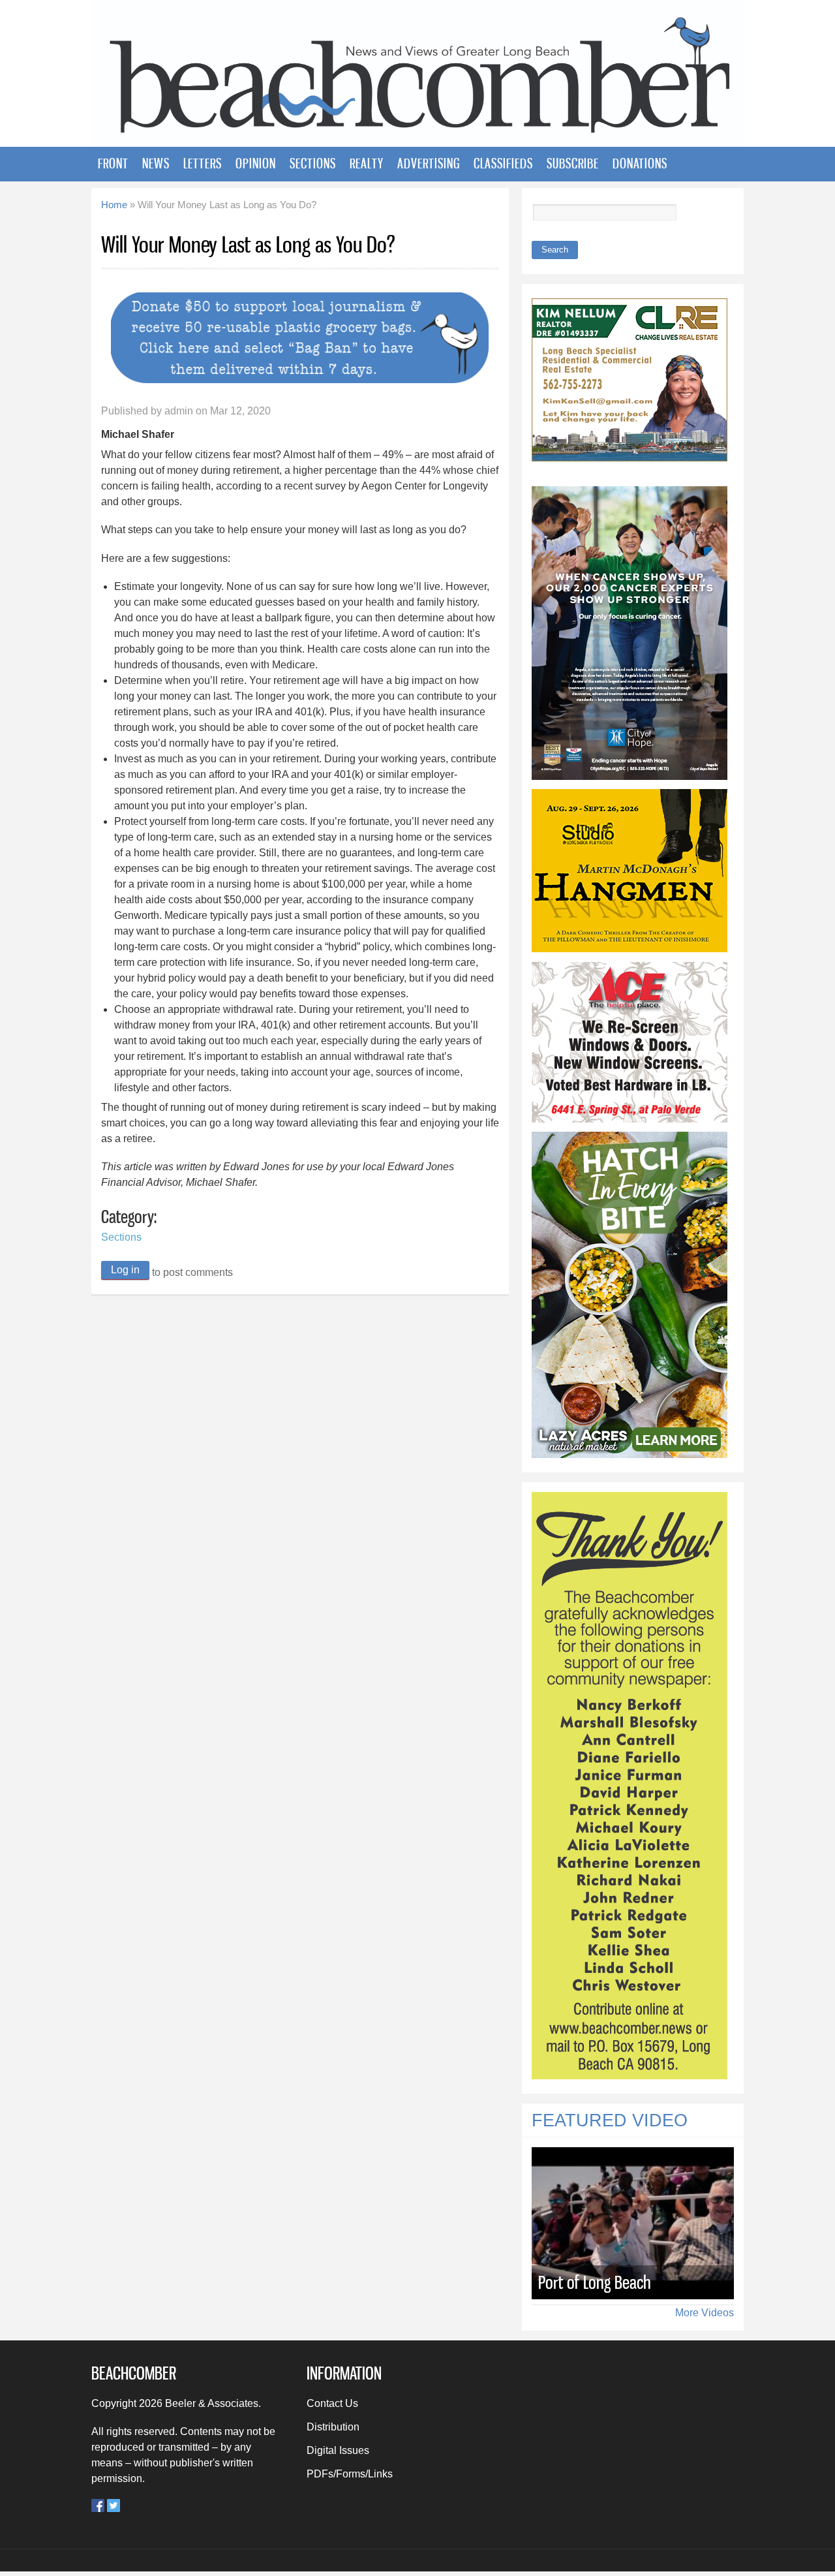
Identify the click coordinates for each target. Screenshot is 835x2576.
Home (114, 205)
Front (113, 163)
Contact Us (332, 2403)
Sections (313, 163)
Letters (203, 163)
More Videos (705, 2313)
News (156, 163)
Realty (367, 163)
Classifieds (503, 163)
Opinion (256, 163)
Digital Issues (338, 2450)
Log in (125, 1270)
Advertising (429, 163)
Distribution (333, 2427)
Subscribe (573, 163)
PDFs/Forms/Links (350, 2474)
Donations (640, 163)
